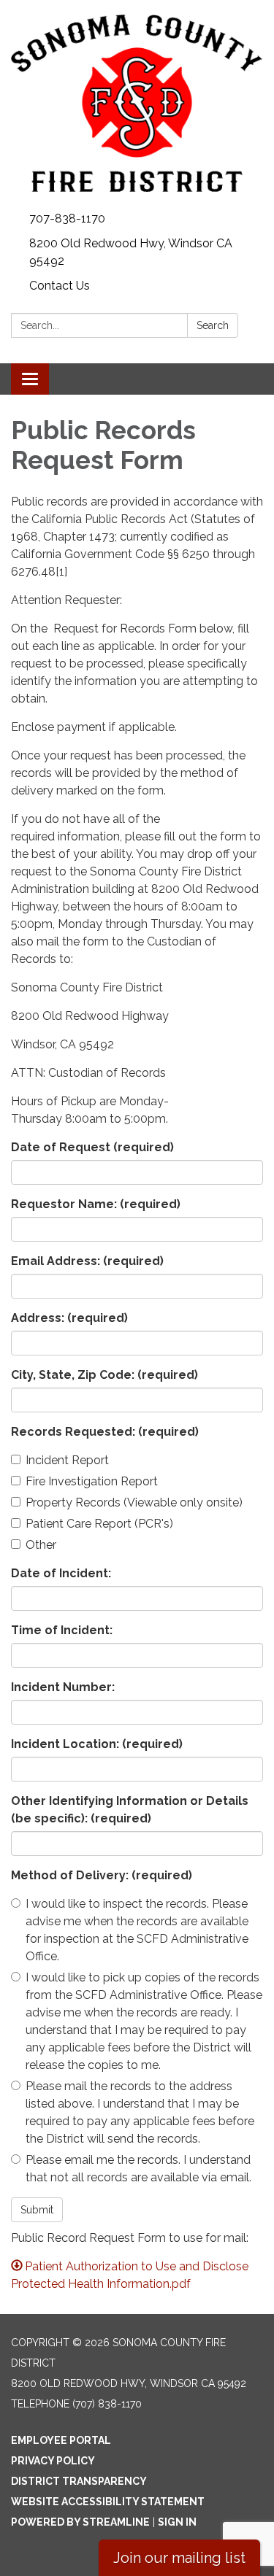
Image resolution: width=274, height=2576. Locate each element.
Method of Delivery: (102, 1875)
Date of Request (92, 1147)
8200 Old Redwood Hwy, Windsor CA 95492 (131, 252)
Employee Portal (61, 2440)
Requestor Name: (96, 1204)
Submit (37, 2210)
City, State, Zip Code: (104, 1375)
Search (213, 325)
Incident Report (67, 1460)
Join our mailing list (179, 2558)
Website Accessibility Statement (108, 2502)
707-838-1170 (67, 218)
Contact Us (60, 286)
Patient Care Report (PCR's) (99, 1524)
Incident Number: (63, 1687)
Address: (69, 1318)
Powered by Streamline (80, 2522)
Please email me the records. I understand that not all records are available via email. (138, 2169)
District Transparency (79, 2481)
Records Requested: (105, 1432)
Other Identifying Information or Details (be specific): (130, 1810)
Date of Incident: (61, 1573)
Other (41, 1545)
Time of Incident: (62, 1630)
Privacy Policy (53, 2461)
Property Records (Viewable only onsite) (134, 1502)
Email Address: (87, 1261)
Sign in (177, 2522)
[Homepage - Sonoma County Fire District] (137, 103)
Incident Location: (97, 1744)
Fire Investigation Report (92, 1481)
